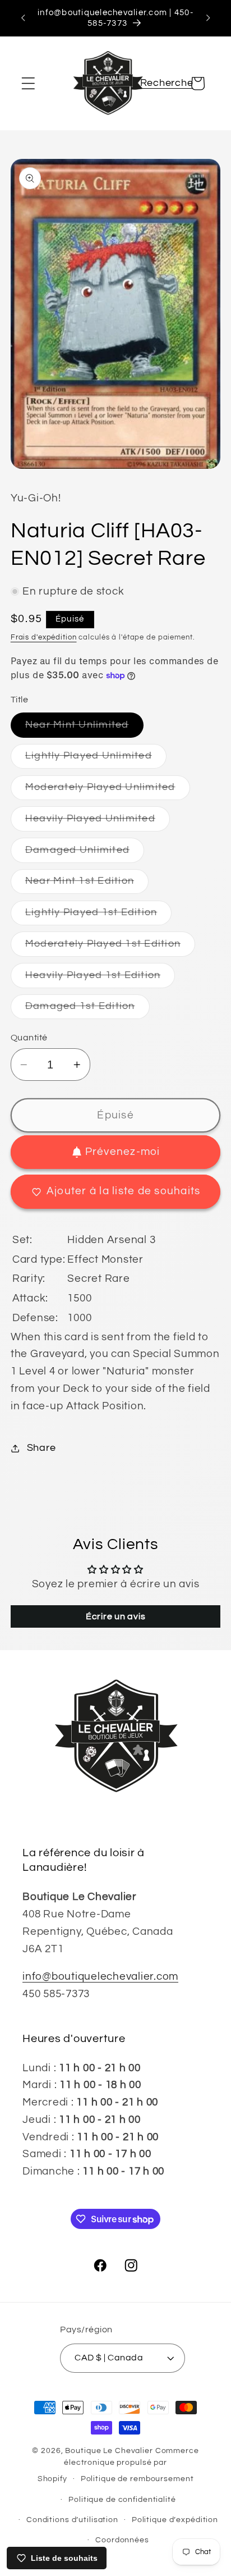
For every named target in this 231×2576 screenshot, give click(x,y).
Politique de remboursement (137, 2479)
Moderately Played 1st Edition (110, 947)
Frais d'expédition (44, 638)
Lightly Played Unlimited (96, 759)
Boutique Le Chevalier (109, 2451)
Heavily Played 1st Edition (100, 979)
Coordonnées (122, 2540)
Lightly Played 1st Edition (99, 916)
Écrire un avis (116, 1616)
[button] (28, 83)
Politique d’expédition (175, 2520)
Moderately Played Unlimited (108, 791)
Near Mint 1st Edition (87, 885)
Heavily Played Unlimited (98, 822)
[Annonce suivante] (208, 18)
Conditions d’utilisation (72, 2520)
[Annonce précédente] (23, 18)
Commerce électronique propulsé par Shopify (118, 2465)
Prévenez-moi (123, 1152)
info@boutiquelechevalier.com (100, 1977)
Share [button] (41, 1448)
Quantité (29, 1038)
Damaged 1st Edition (87, 1010)
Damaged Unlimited (85, 854)
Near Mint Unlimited (84, 729)
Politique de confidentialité (122, 2500)
